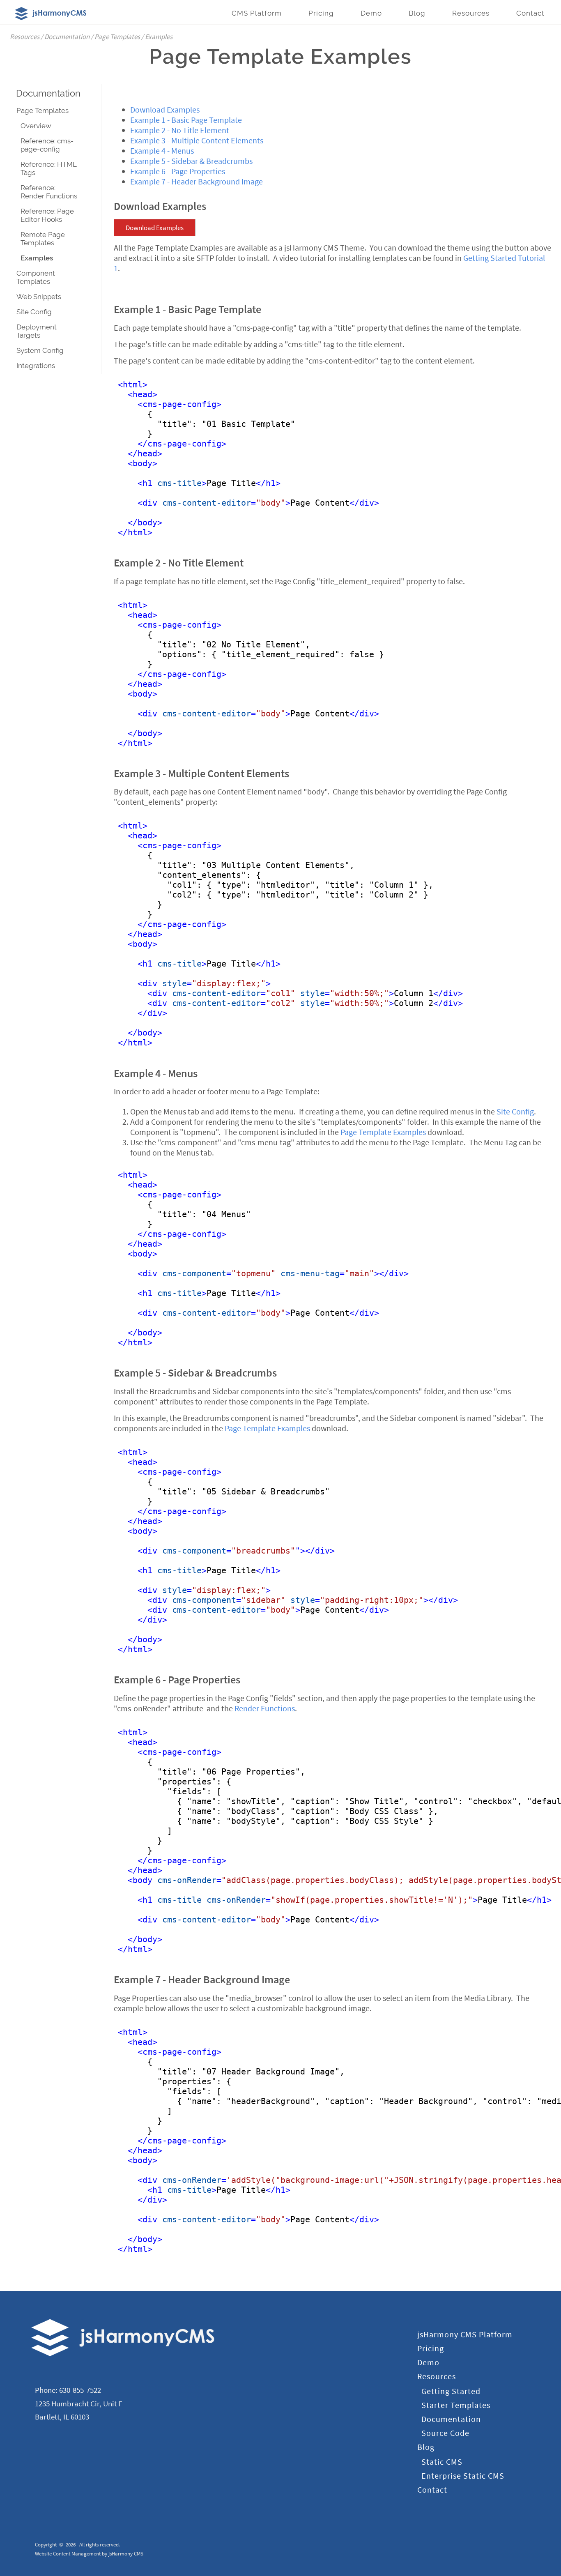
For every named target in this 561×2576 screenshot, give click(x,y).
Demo (371, 13)
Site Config (34, 312)
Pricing (321, 13)
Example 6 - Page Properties (178, 171)
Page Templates (43, 110)
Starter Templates (456, 2405)
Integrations (36, 366)
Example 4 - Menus (162, 151)
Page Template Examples (383, 1132)
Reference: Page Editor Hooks (47, 215)
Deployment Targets (37, 331)
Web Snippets (39, 297)
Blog (417, 13)
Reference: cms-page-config (47, 145)
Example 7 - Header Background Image (197, 181)
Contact (530, 13)
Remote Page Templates (43, 239)
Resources (471, 13)
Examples (37, 258)
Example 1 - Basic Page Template (186, 120)
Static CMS (442, 2462)
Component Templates (36, 277)
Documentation (48, 93)
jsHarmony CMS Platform (465, 2334)
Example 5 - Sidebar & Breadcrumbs (191, 161)
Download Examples (165, 109)
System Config (40, 350)
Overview (36, 126)
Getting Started (451, 2391)
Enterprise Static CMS (463, 2476)
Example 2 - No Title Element (180, 130)
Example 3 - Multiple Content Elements (197, 140)
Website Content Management (68, 2554)
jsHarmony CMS (126, 2554)
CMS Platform (257, 13)
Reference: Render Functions (49, 192)
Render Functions (265, 1708)
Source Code (445, 2433)
